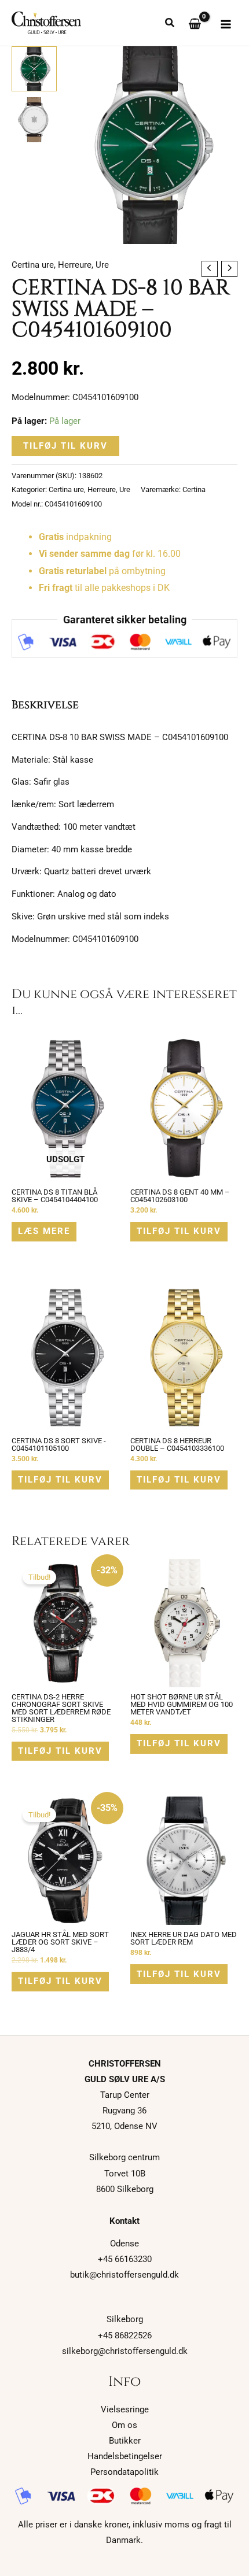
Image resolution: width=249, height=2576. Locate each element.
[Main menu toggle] (226, 24)
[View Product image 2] (34, 120)
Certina (194, 489)
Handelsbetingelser (125, 2456)
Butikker (125, 2441)
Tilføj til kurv (65, 446)
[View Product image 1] (34, 69)
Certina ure (33, 265)
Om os (124, 2425)
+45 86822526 (125, 2335)
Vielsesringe (125, 2409)
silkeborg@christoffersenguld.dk (125, 2351)
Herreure (75, 265)
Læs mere (44, 1231)
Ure (102, 265)
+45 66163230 (125, 2259)
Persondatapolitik (124, 2472)
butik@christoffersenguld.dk (124, 2275)
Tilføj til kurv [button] (179, 1231)
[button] (170, 24)
